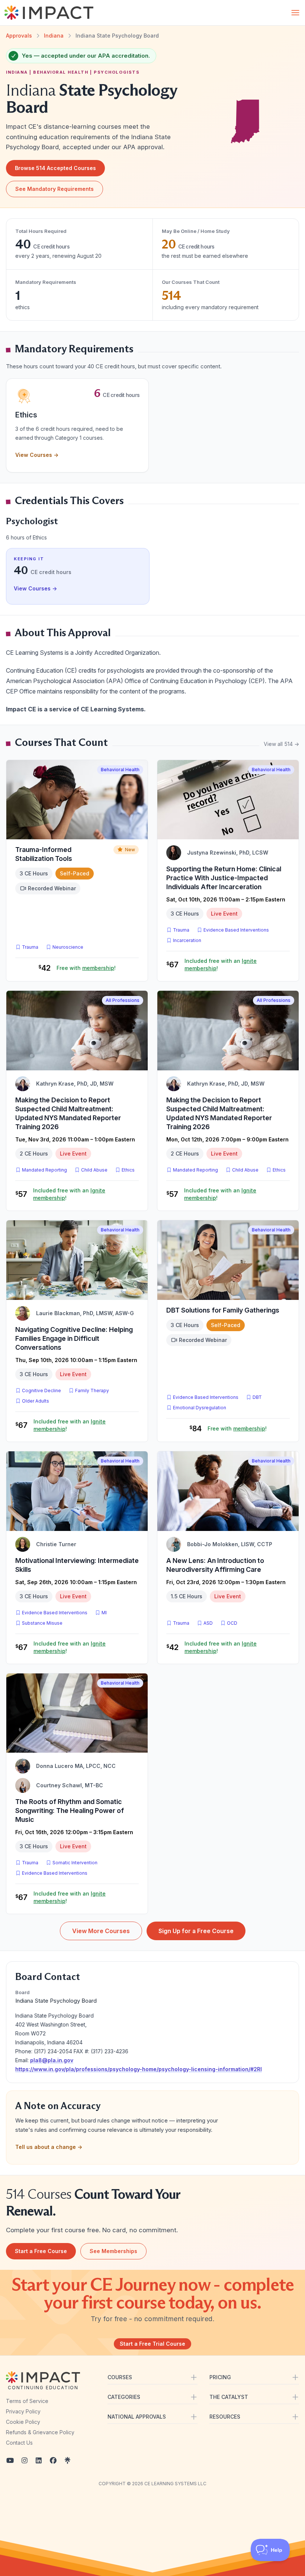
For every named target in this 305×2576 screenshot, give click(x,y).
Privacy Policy (23, 2411)
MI (106, 1612)
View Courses (37, 455)
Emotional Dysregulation (200, 1408)
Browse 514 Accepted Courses (55, 168)
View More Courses (101, 1931)
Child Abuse (94, 1170)
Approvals (19, 36)
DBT (259, 1397)
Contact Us (19, 2443)
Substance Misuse (42, 1623)
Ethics (128, 1170)
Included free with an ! (221, 965)
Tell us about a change (49, 2147)
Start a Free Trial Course (152, 2344)
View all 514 (281, 744)
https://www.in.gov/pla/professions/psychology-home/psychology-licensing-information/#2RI (139, 2069)
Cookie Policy (23, 2422)
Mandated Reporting (44, 1170)
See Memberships (113, 2251)
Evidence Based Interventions (236, 930)
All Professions (123, 1000)
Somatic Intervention (75, 1863)
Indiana (54, 36)
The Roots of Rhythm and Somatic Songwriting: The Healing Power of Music (70, 1811)
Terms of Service (27, 2401)
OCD (234, 1623)
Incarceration (187, 940)
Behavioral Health (120, 770)
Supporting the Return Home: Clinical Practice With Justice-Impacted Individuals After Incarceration (224, 878)
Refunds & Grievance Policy (40, 2432)
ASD (210, 1623)
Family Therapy (92, 1390)
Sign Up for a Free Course (196, 1931)
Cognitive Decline (41, 1390)
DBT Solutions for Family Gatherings (223, 1310)
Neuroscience (68, 947)
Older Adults (36, 1401)
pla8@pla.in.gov (52, 2060)
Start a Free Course (41, 2251)
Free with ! (86, 968)
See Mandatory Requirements (54, 189)
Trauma (30, 947)
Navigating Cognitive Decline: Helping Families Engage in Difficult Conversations (74, 1338)
